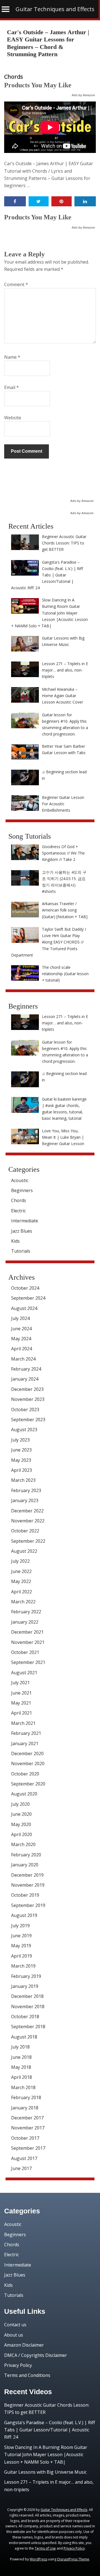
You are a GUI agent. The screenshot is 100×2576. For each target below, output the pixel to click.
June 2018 (21, 2057)
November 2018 (28, 2007)
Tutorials (21, 1251)
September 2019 (28, 1905)
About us (14, 2335)
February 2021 (26, 1733)
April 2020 (22, 1834)
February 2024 (26, 1369)
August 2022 (24, 1551)
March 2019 (23, 1966)
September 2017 (28, 2148)
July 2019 (20, 1926)
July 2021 (20, 1683)
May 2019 (21, 1946)
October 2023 (25, 1410)
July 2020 (20, 1804)
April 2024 (22, 1349)
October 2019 (25, 1895)
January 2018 (25, 2108)
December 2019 (27, 1875)
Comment (16, 284)
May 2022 (21, 1581)
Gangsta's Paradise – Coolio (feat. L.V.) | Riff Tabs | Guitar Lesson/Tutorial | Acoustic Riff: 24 (50, 2430)
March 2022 (23, 1602)
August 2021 (24, 1673)
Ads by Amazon (83, 95)
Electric (18, 1211)
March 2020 (23, 1844)
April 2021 (22, 1713)
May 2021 (21, 1703)
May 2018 (21, 2067)
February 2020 (26, 1855)
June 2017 (21, 2168)
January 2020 (25, 1865)
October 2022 (25, 1531)
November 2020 (28, 1763)
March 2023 (23, 1480)
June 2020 (21, 1814)
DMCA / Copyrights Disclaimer (36, 2355)
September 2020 (28, 1784)
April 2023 (22, 1470)
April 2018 (22, 2077)
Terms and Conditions (27, 2375)
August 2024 (24, 1308)
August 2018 (24, 2037)
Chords (14, 77)
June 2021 (21, 1693)
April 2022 (22, 1592)
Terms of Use (45, 2548)
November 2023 (28, 1399)
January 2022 (25, 1622)
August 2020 (24, 1794)
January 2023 (25, 1500)
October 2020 (25, 1774)
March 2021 (23, 1723)
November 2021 (28, 1642)
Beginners (22, 1190)
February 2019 (26, 1976)
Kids (15, 1241)
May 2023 (21, 1460)
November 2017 (28, 2128)
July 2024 (20, 1318)
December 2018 (27, 1996)
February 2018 (26, 2097)
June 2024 (21, 1329)
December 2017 (27, 2118)
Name (12, 357)
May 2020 (21, 1824)
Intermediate (25, 1221)
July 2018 (20, 2047)
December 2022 (27, 1511)
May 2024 (21, 1339)
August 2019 (24, 1915)
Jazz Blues (22, 1231)
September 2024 (28, 1298)
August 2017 (24, 2158)
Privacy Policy (18, 2365)
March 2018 (23, 2087)
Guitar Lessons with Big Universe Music (45, 2472)
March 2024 (23, 1359)
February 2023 (26, 1490)
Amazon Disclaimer (24, 2345)
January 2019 (25, 1986)
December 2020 (27, 1753)
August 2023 (24, 1430)
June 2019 (21, 1936)
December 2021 (27, 1632)
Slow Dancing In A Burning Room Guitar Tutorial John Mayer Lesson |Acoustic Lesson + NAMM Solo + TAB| (46, 2455)
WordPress (38, 2559)
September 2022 (28, 1541)
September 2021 (28, 1662)
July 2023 (20, 1440)
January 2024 (25, 1379)
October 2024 (25, 1288)
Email (12, 387)
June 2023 (21, 1450)
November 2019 (28, 1885)
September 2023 (28, 1420)
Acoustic (20, 1180)
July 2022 (20, 1561)
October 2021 (25, 1652)
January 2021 (25, 1743)
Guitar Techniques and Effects (55, 9)
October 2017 (25, 2138)
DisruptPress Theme (73, 2559)
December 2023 (27, 1389)
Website (13, 418)
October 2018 (25, 2017)
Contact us (15, 2325)
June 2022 (21, 1571)
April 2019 (22, 1956)
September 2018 (28, 2027)
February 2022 (26, 1612)
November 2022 (28, 1521)
